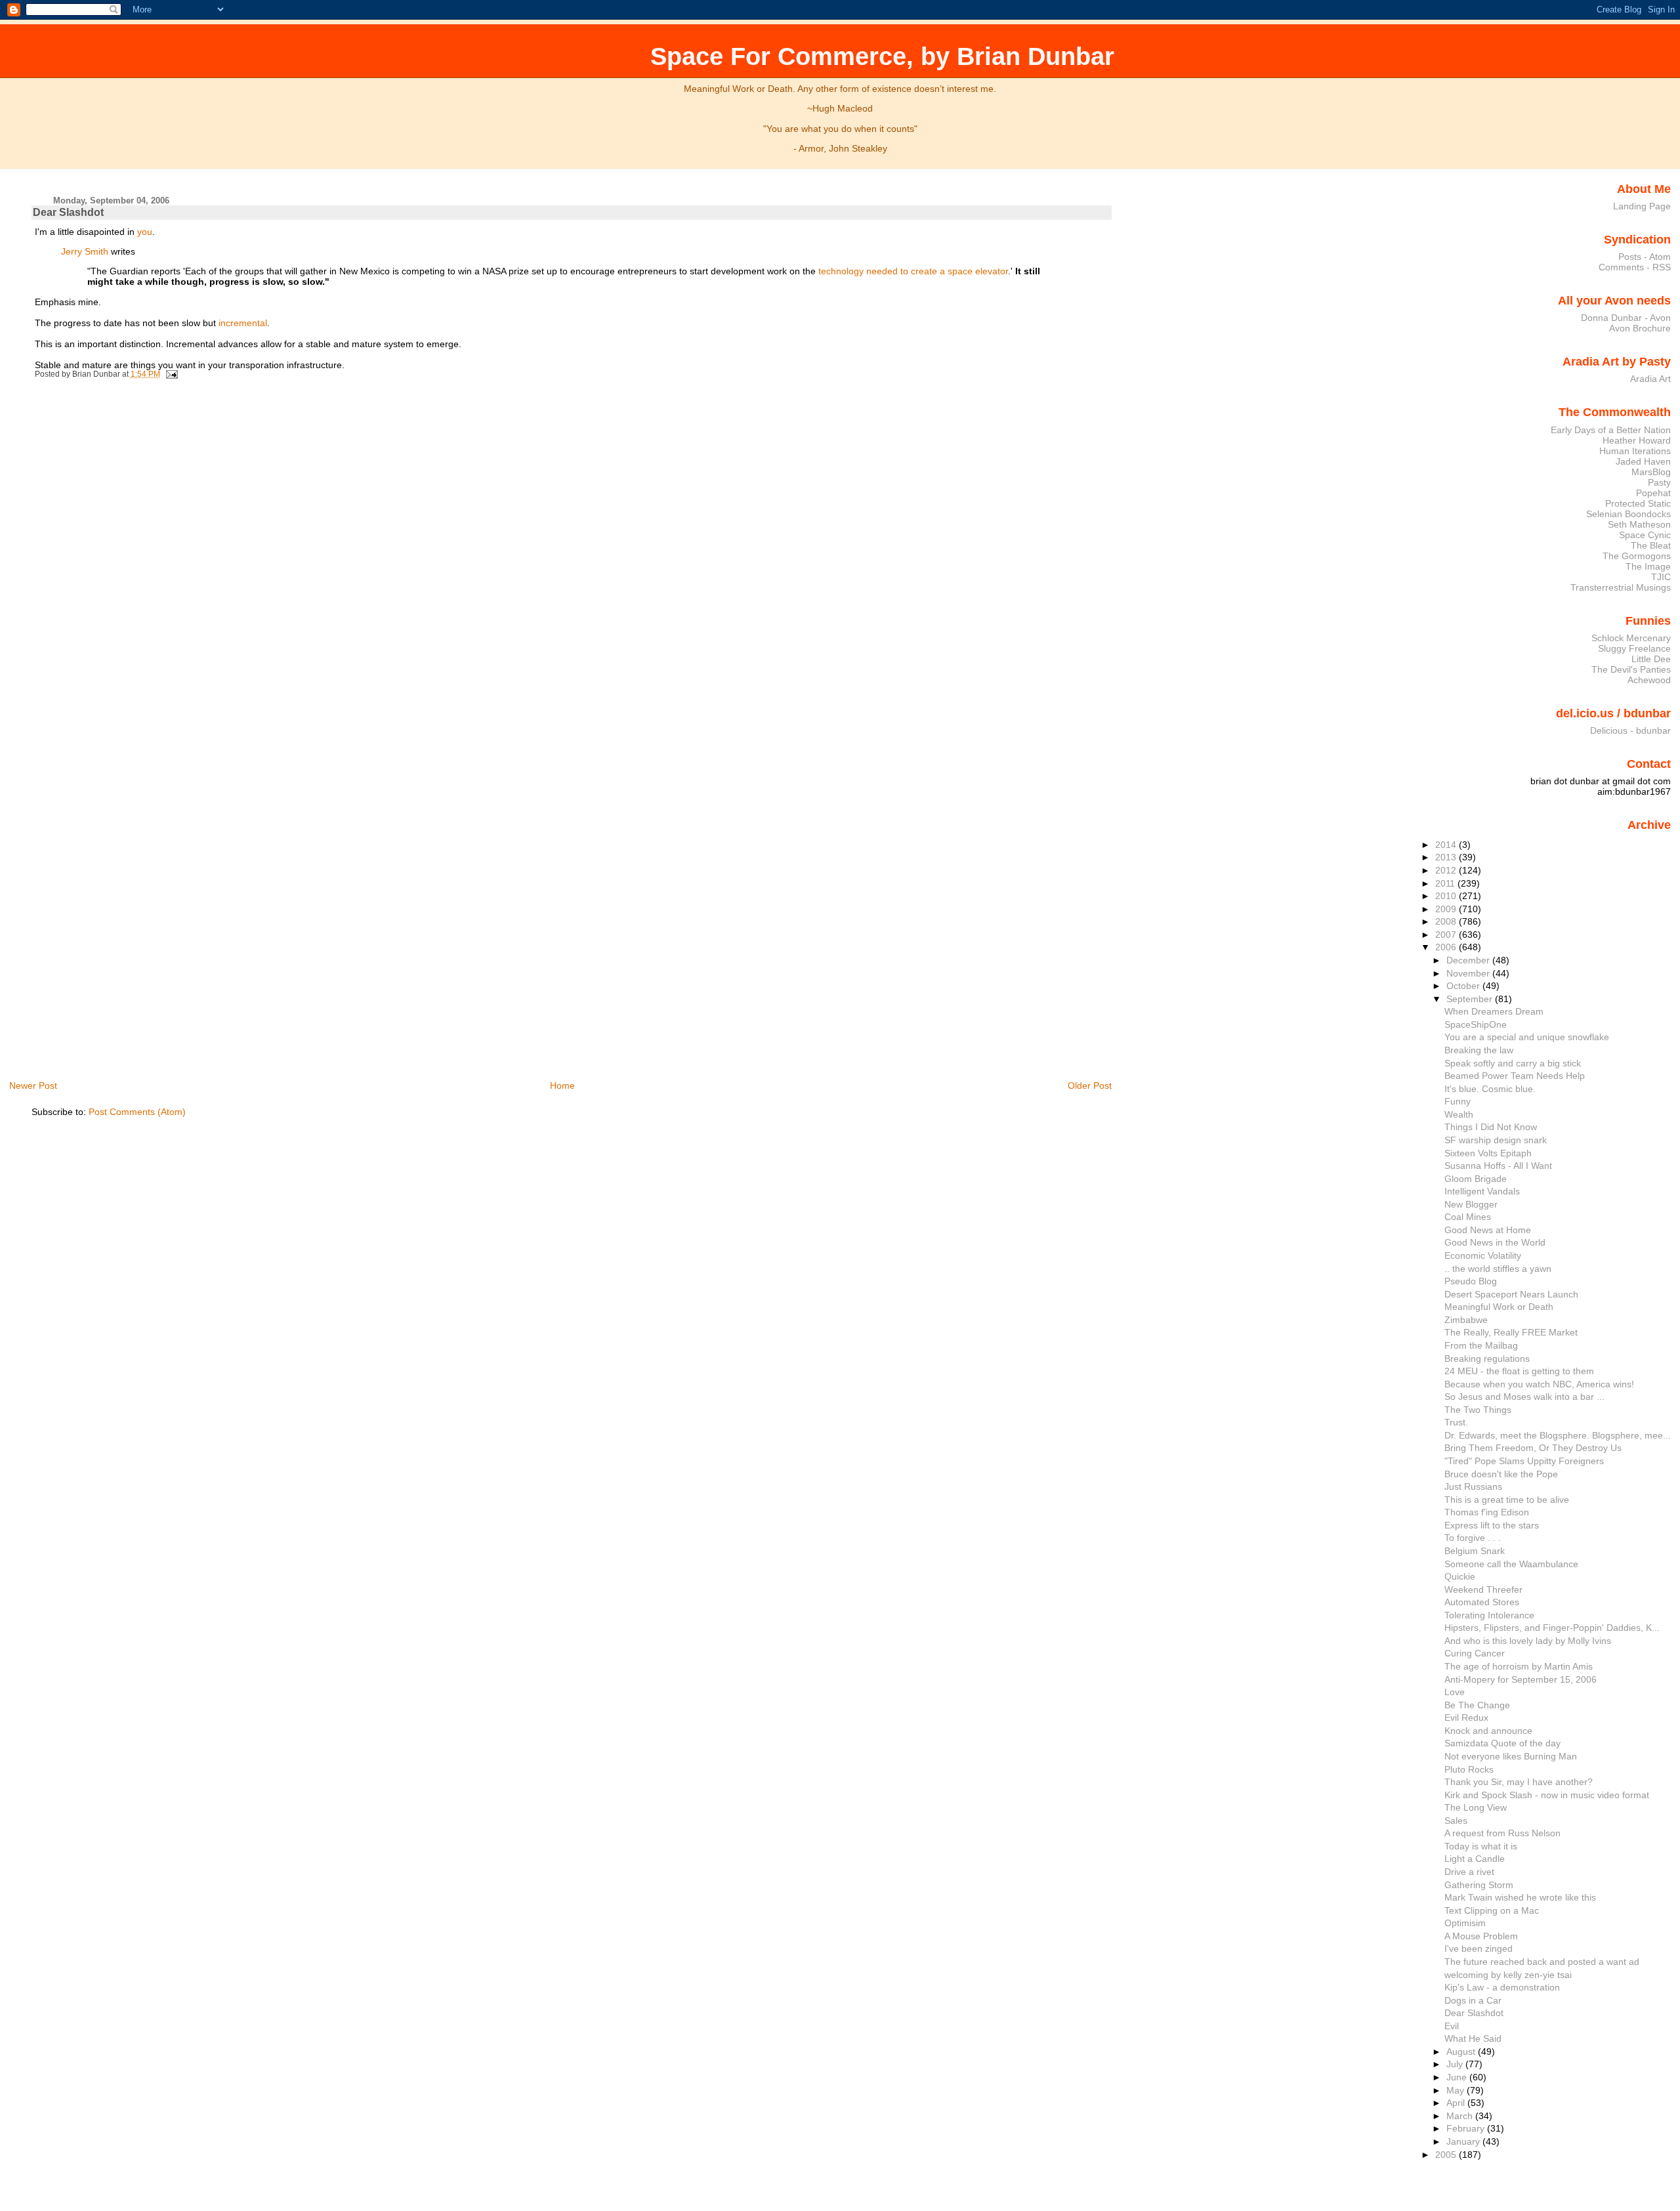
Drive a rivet (1469, 1872)
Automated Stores (1482, 1602)
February (1467, 2128)
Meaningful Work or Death (1499, 1307)
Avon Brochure (1640, 328)
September (1471, 999)
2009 (1447, 909)
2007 (1447, 935)
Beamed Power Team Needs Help (1515, 1076)
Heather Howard (1637, 440)
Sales (1456, 1821)
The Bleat (1651, 545)
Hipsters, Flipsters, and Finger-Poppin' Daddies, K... (1552, 1628)
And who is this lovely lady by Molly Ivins (1528, 1641)
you (145, 232)
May (1457, 2090)
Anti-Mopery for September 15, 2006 (1521, 1679)
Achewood (1649, 680)
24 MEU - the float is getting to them (1519, 1371)
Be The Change (1477, 1705)
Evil (1452, 2026)
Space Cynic (1645, 535)
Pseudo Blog (1471, 1281)
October (1464, 986)
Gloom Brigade (1476, 1179)
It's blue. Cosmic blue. (1490, 1089)
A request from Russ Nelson (1502, 1833)
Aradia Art (1650, 379)
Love (1455, 1692)
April (1457, 2103)
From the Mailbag (1481, 1345)
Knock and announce (1488, 1731)
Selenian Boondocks (1628, 514)
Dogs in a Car (1473, 2000)
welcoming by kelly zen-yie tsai (1508, 1975)
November (1469, 973)
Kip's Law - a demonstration (1502, 1987)
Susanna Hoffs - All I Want (1498, 1166)
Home (562, 1085)
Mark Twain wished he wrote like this (1520, 1897)
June (1458, 2077)
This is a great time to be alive (1507, 1500)
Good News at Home (1488, 1230)
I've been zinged (1479, 1948)
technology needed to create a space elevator (913, 271)
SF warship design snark (1496, 1140)
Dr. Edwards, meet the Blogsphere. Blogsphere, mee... (1558, 1435)
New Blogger (1471, 1204)
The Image (1648, 566)
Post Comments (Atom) (137, 1112)
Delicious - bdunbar (1630, 730)
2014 (1447, 845)
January (1464, 2141)
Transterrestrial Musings (1621, 587)
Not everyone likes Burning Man (1511, 1756)
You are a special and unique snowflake (1527, 1037)
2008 (1447, 921)
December (1469, 960)
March (1461, 2116)
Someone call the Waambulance (1511, 1564)
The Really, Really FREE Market (1511, 1332)
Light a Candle (1475, 1859)
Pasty (1659, 482)
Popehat (1653, 493)
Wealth (1459, 1114)
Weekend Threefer (1483, 1590)
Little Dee (1651, 659)
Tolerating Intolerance (1489, 1615)
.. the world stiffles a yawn (1498, 1269)
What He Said (1473, 2038)
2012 (1447, 870)
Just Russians (1473, 1486)
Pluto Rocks (1469, 1769)
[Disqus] (574, 564)
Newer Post (33, 1085)
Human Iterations (1635, 451)
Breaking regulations (1487, 1358)
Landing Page (1642, 206)
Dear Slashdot (68, 212)
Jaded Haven (1643, 461)
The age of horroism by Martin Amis (1519, 1666)
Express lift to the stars (1492, 1525)
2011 (1446, 883)
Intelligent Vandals (1482, 1191)
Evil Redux (1466, 1717)
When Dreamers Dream (1494, 1011)
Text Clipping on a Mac (1492, 1910)
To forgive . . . (1473, 1538)
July (1456, 2064)
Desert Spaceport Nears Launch (1511, 1294)
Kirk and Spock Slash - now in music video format (1547, 1795)
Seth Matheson (1639, 524)
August (1462, 2052)
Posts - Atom (1645, 257)
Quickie (1460, 1576)
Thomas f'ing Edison (1487, 1512)
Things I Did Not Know (1491, 1127)
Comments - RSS (1635, 267)
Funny (1458, 1101)
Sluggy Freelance (1634, 648)
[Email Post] (170, 374)
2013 (1447, 857)
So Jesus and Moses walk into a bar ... (1524, 1397)
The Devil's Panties (1631, 669)
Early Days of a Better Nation (1611, 430)
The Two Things (1478, 1410)
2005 (1447, 2155)
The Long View (1476, 1807)
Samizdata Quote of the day (1502, 1743)
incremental (243, 323)
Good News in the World (1495, 1242)
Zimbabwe (1466, 1320)
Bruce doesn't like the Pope (1501, 1474)
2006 (1447, 947)
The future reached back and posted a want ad (1542, 1962)
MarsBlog (1651, 472)
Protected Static (1638, 503)
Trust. (1456, 1422)
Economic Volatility (1483, 1255)
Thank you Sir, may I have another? (1519, 1782)
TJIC (1661, 577)
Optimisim (1465, 1923)
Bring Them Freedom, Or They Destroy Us (1533, 1448)
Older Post (1090, 1085)
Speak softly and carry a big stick (1513, 1063)
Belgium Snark (1475, 1551)
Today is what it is (1481, 1846)
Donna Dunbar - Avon (1626, 318)
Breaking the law (1479, 1050)
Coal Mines (1468, 1217)
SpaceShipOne (1476, 1024)
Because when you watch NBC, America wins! (1539, 1384)
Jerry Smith (85, 251)
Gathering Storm (1479, 1885)
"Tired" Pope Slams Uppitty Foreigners (1524, 1461)
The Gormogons (1637, 556)
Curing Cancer (1475, 1653)
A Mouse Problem (1481, 1936)
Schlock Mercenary (1631, 638)
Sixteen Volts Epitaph (1488, 1153)
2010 (1447, 896)
